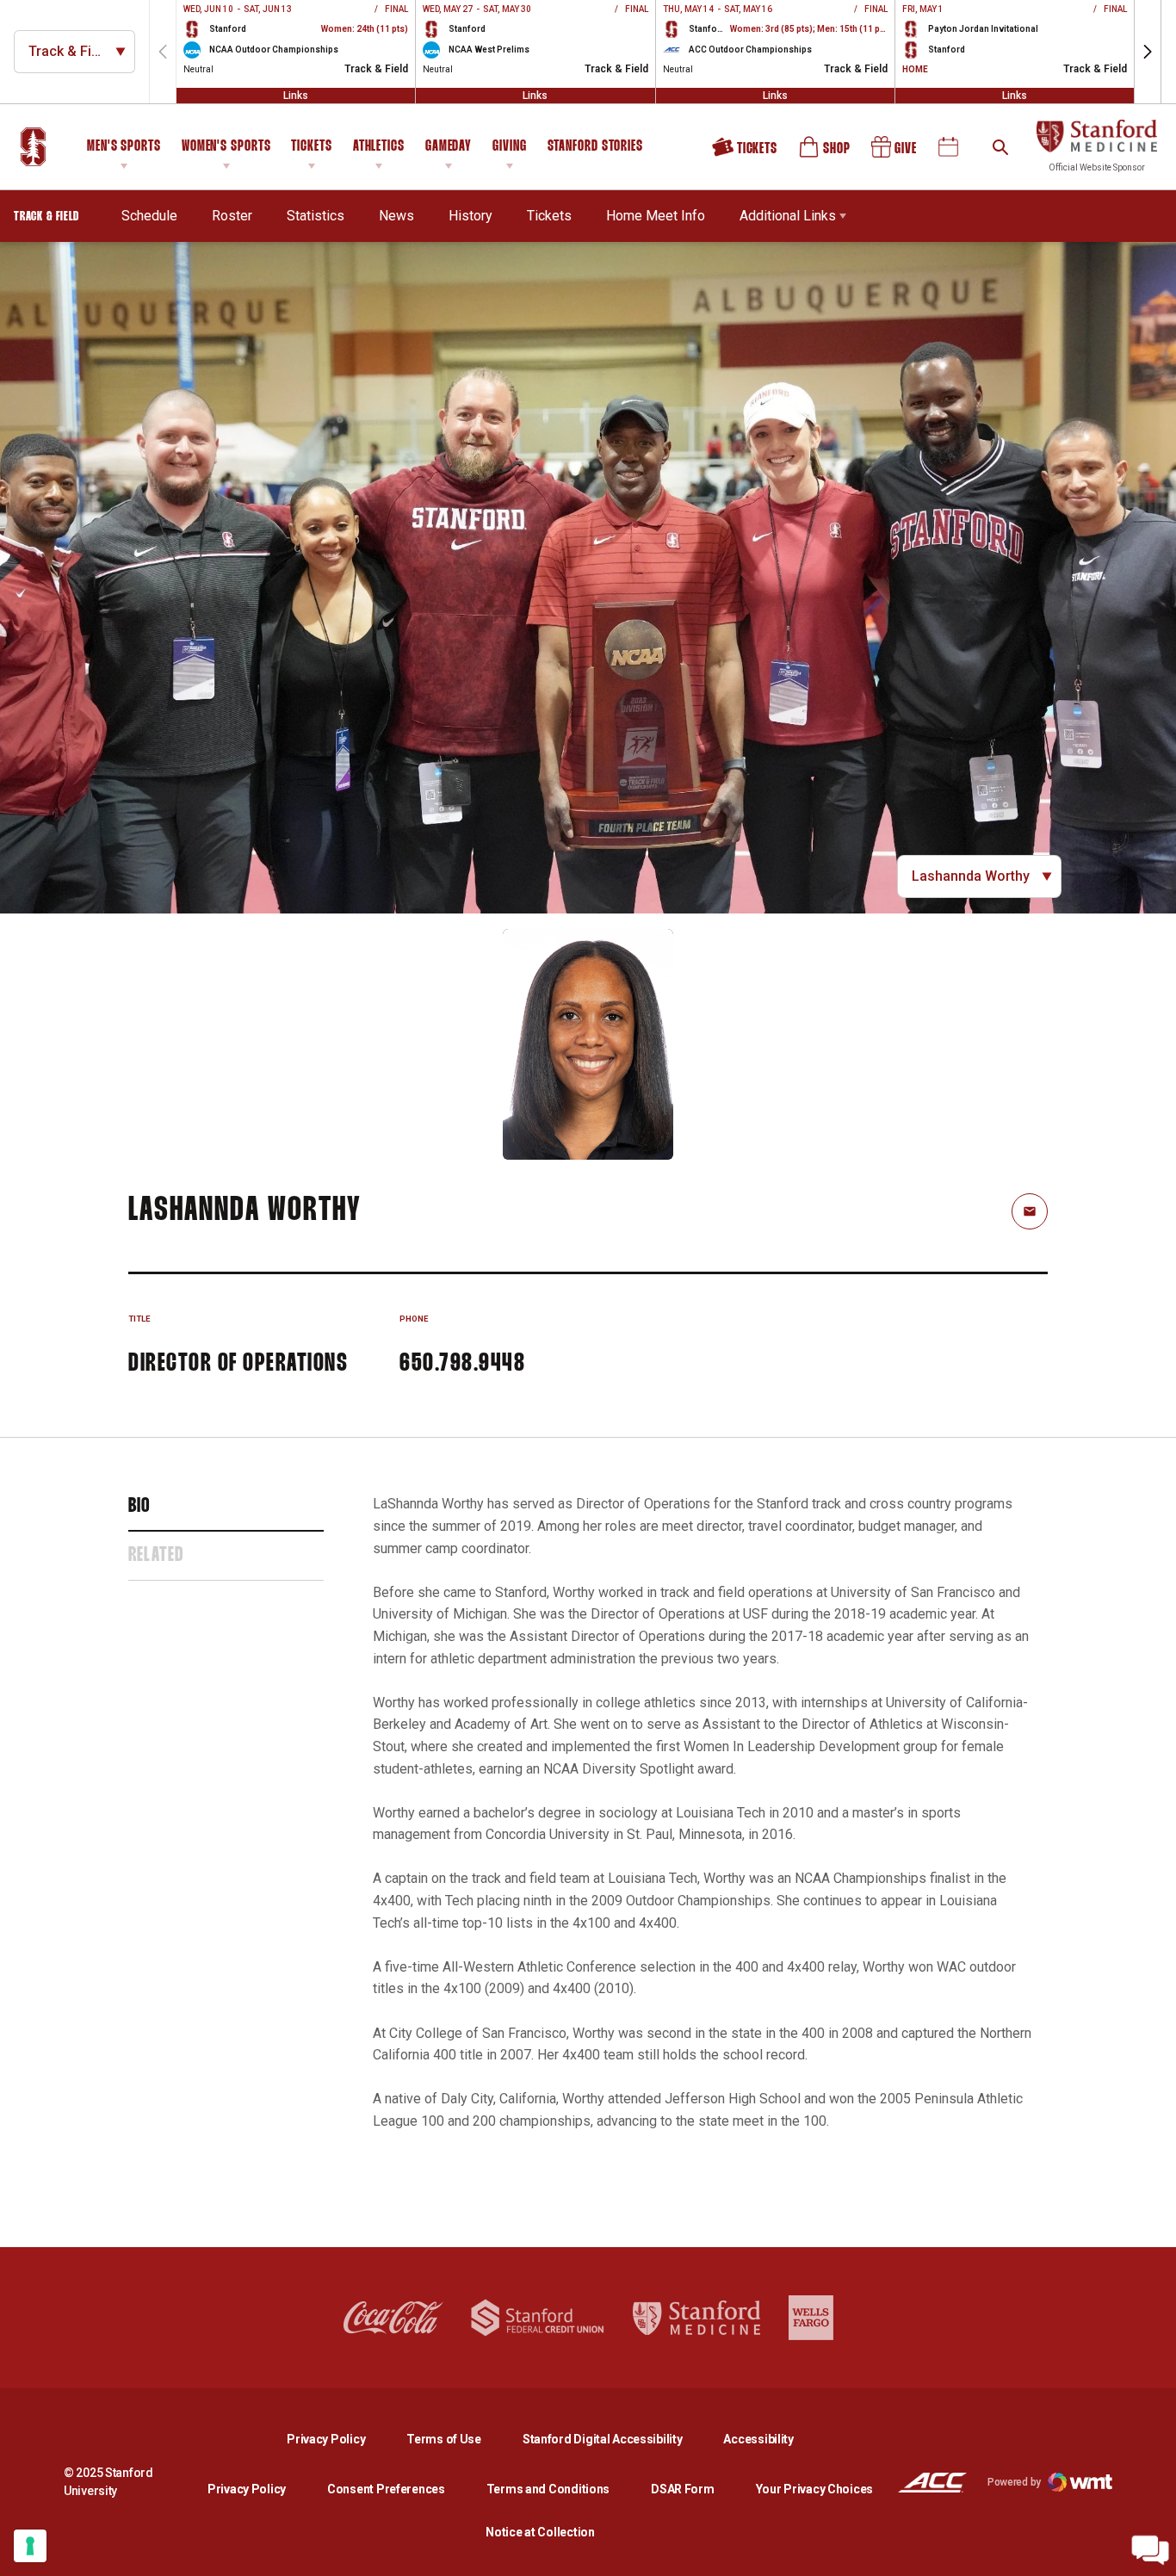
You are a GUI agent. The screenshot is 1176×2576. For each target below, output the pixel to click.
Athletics (379, 147)
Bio (139, 1507)
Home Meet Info (656, 216)
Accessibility (758, 2439)
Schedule (149, 216)
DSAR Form (682, 2489)
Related (156, 1556)
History (470, 216)
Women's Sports (226, 147)
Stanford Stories (595, 149)
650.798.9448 (462, 1364)
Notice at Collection (540, 2532)
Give (895, 153)
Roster (232, 216)
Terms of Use (444, 2439)
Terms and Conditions (548, 2489)
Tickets (311, 147)
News (396, 216)
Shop (826, 153)
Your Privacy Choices (814, 2489)
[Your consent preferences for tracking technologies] (30, 2546)
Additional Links (788, 216)
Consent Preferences (386, 2489)
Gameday (449, 147)
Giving (509, 147)
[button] (1148, 52)
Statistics (316, 216)
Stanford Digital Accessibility (616, 2439)
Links (296, 96)
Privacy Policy (340, 2439)
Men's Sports (124, 147)
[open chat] (1150, 2550)
